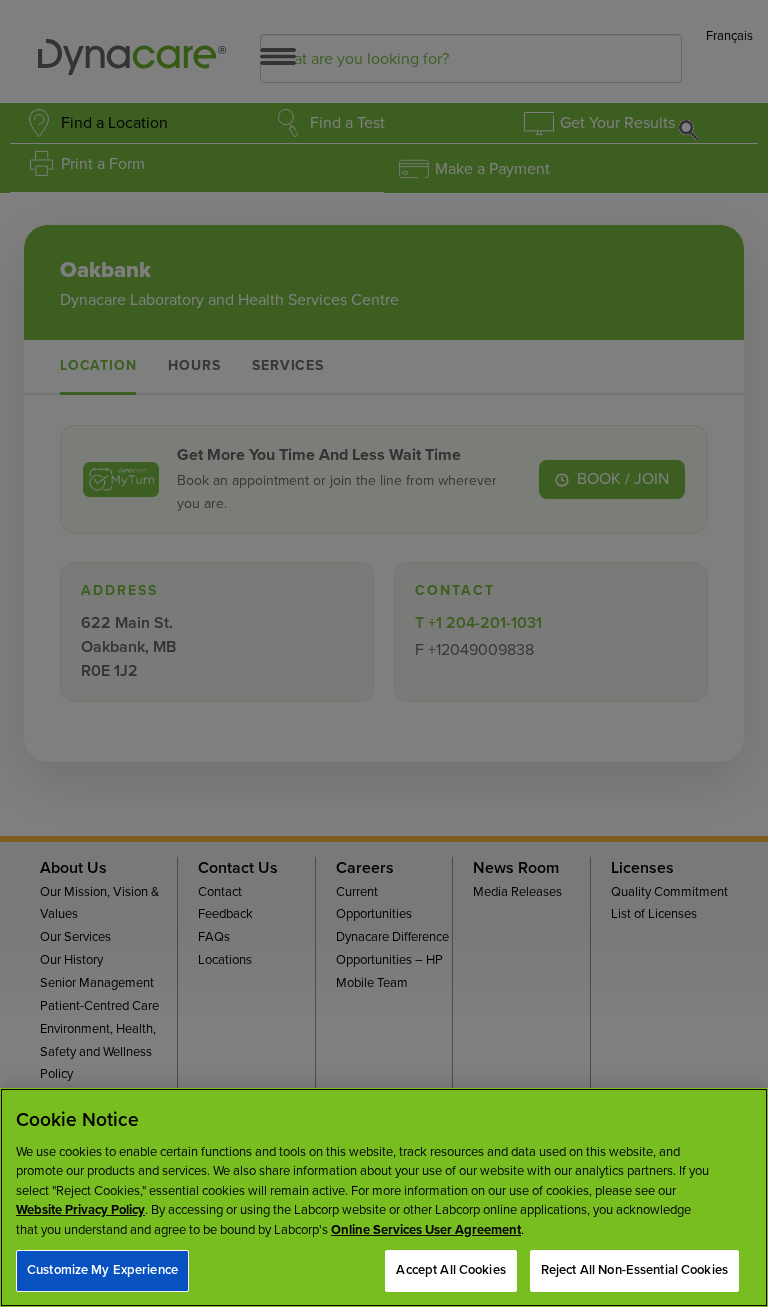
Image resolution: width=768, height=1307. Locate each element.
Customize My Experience (102, 1270)
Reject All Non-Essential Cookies (634, 1270)
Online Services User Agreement (426, 1230)
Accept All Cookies (450, 1270)
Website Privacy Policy (80, 1210)
